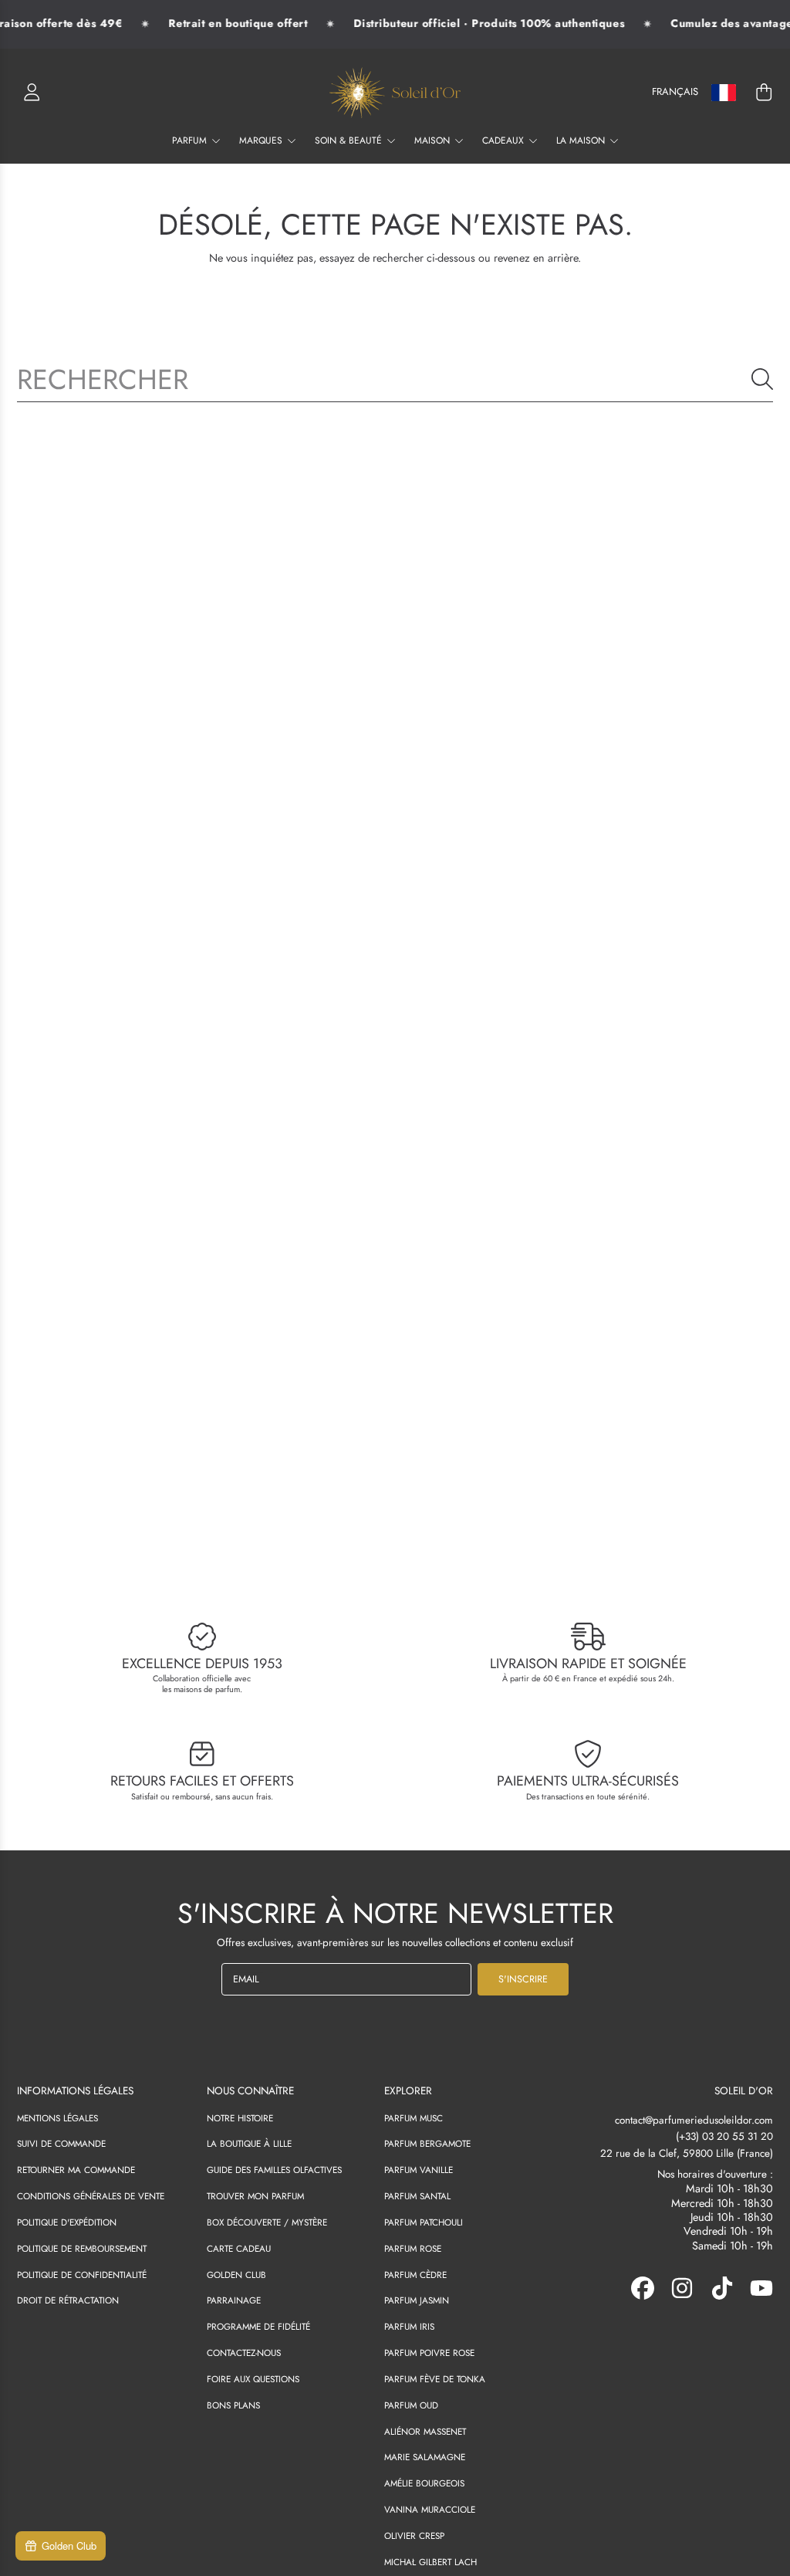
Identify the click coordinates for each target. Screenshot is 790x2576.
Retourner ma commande (76, 2170)
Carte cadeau (239, 2248)
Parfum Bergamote (427, 2143)
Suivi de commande (61, 2143)
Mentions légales (57, 2118)
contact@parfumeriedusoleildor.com (694, 2120)
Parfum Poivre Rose (429, 2353)
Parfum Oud (411, 2405)
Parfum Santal (417, 2196)
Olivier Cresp (414, 2535)
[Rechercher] (762, 379)
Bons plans (233, 2405)
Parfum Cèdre (415, 2275)
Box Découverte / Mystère (267, 2222)
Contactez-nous (244, 2353)
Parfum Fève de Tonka (435, 2379)
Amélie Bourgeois (424, 2483)
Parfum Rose (413, 2248)
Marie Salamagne (425, 2457)
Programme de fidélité (258, 2326)
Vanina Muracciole (430, 2509)
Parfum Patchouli (424, 2222)
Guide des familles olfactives (274, 2170)
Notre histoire (240, 2118)
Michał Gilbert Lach (430, 2562)
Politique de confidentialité (82, 2275)
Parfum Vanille (419, 2170)
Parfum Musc (414, 2118)
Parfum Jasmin (417, 2300)
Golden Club (236, 2275)
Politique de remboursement (82, 2248)
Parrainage (234, 2300)
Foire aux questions (253, 2379)
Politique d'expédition (67, 2222)
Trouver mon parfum (255, 2196)
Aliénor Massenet (425, 2431)
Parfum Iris (409, 2326)
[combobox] (395, 379)
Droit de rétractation (68, 2300)
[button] (764, 93)
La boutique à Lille (249, 2143)
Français (675, 91)
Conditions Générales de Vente (91, 2196)
